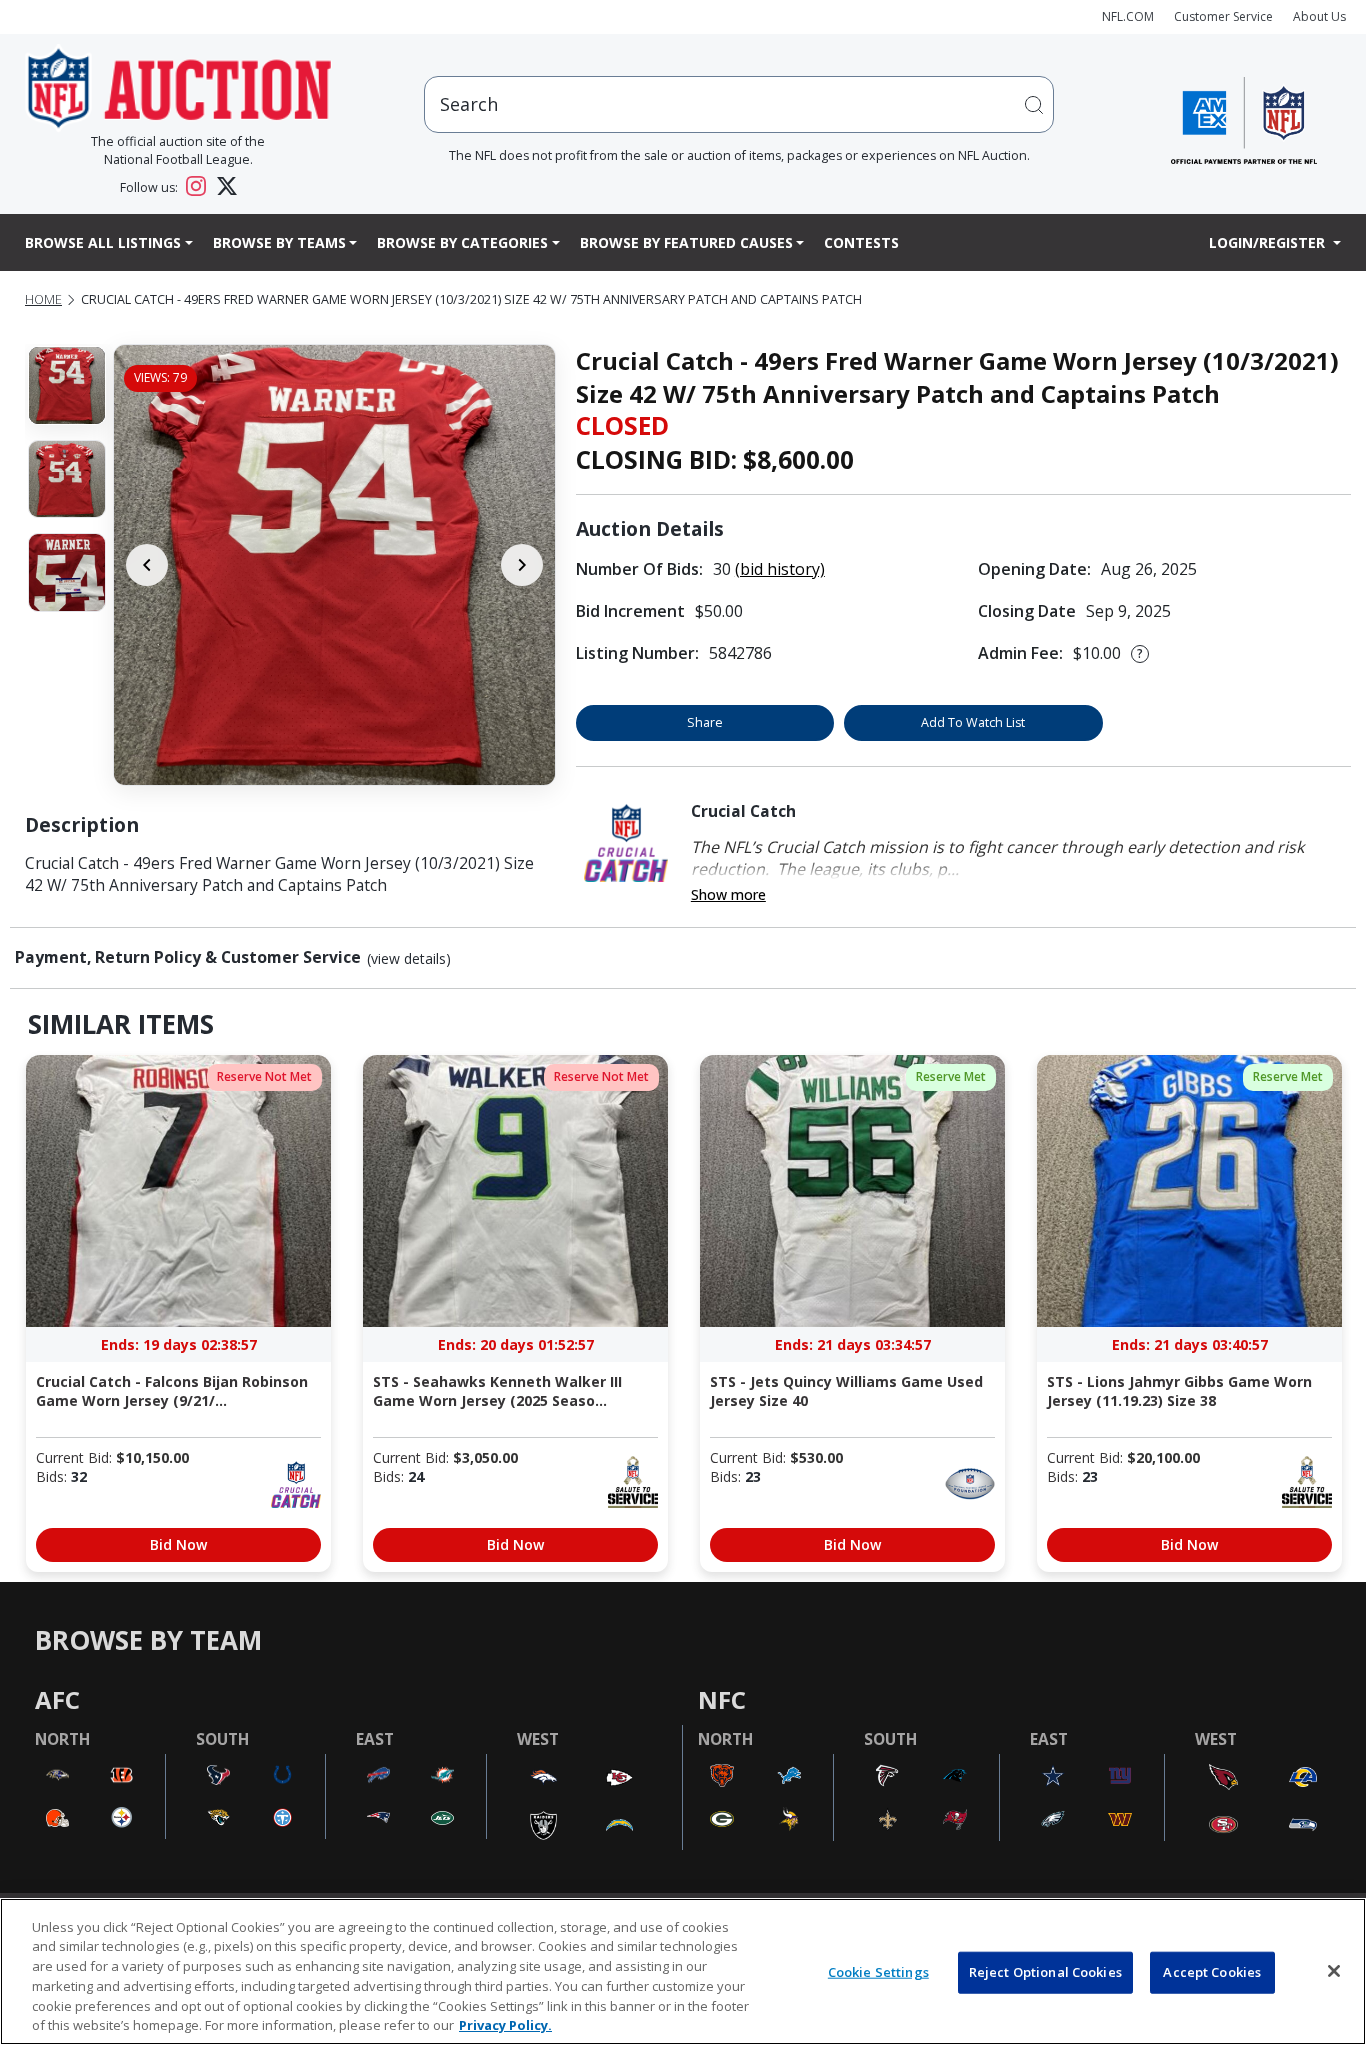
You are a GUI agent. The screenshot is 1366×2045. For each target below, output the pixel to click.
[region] (683, 1971)
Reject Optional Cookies (1045, 1972)
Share (705, 722)
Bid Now (178, 1544)
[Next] (522, 565)
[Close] (1334, 1971)
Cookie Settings (878, 1972)
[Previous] (147, 565)
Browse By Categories (462, 242)
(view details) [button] (409, 959)
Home (43, 299)
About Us (1319, 16)
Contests (861, 242)
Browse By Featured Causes (686, 242)
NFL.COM (1128, 16)
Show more (728, 894)
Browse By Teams (279, 242)
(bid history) (780, 569)
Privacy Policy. (505, 2024)
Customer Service (1223, 16)
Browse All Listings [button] (103, 242)
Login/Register (1269, 242)
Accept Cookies (1212, 1972)
